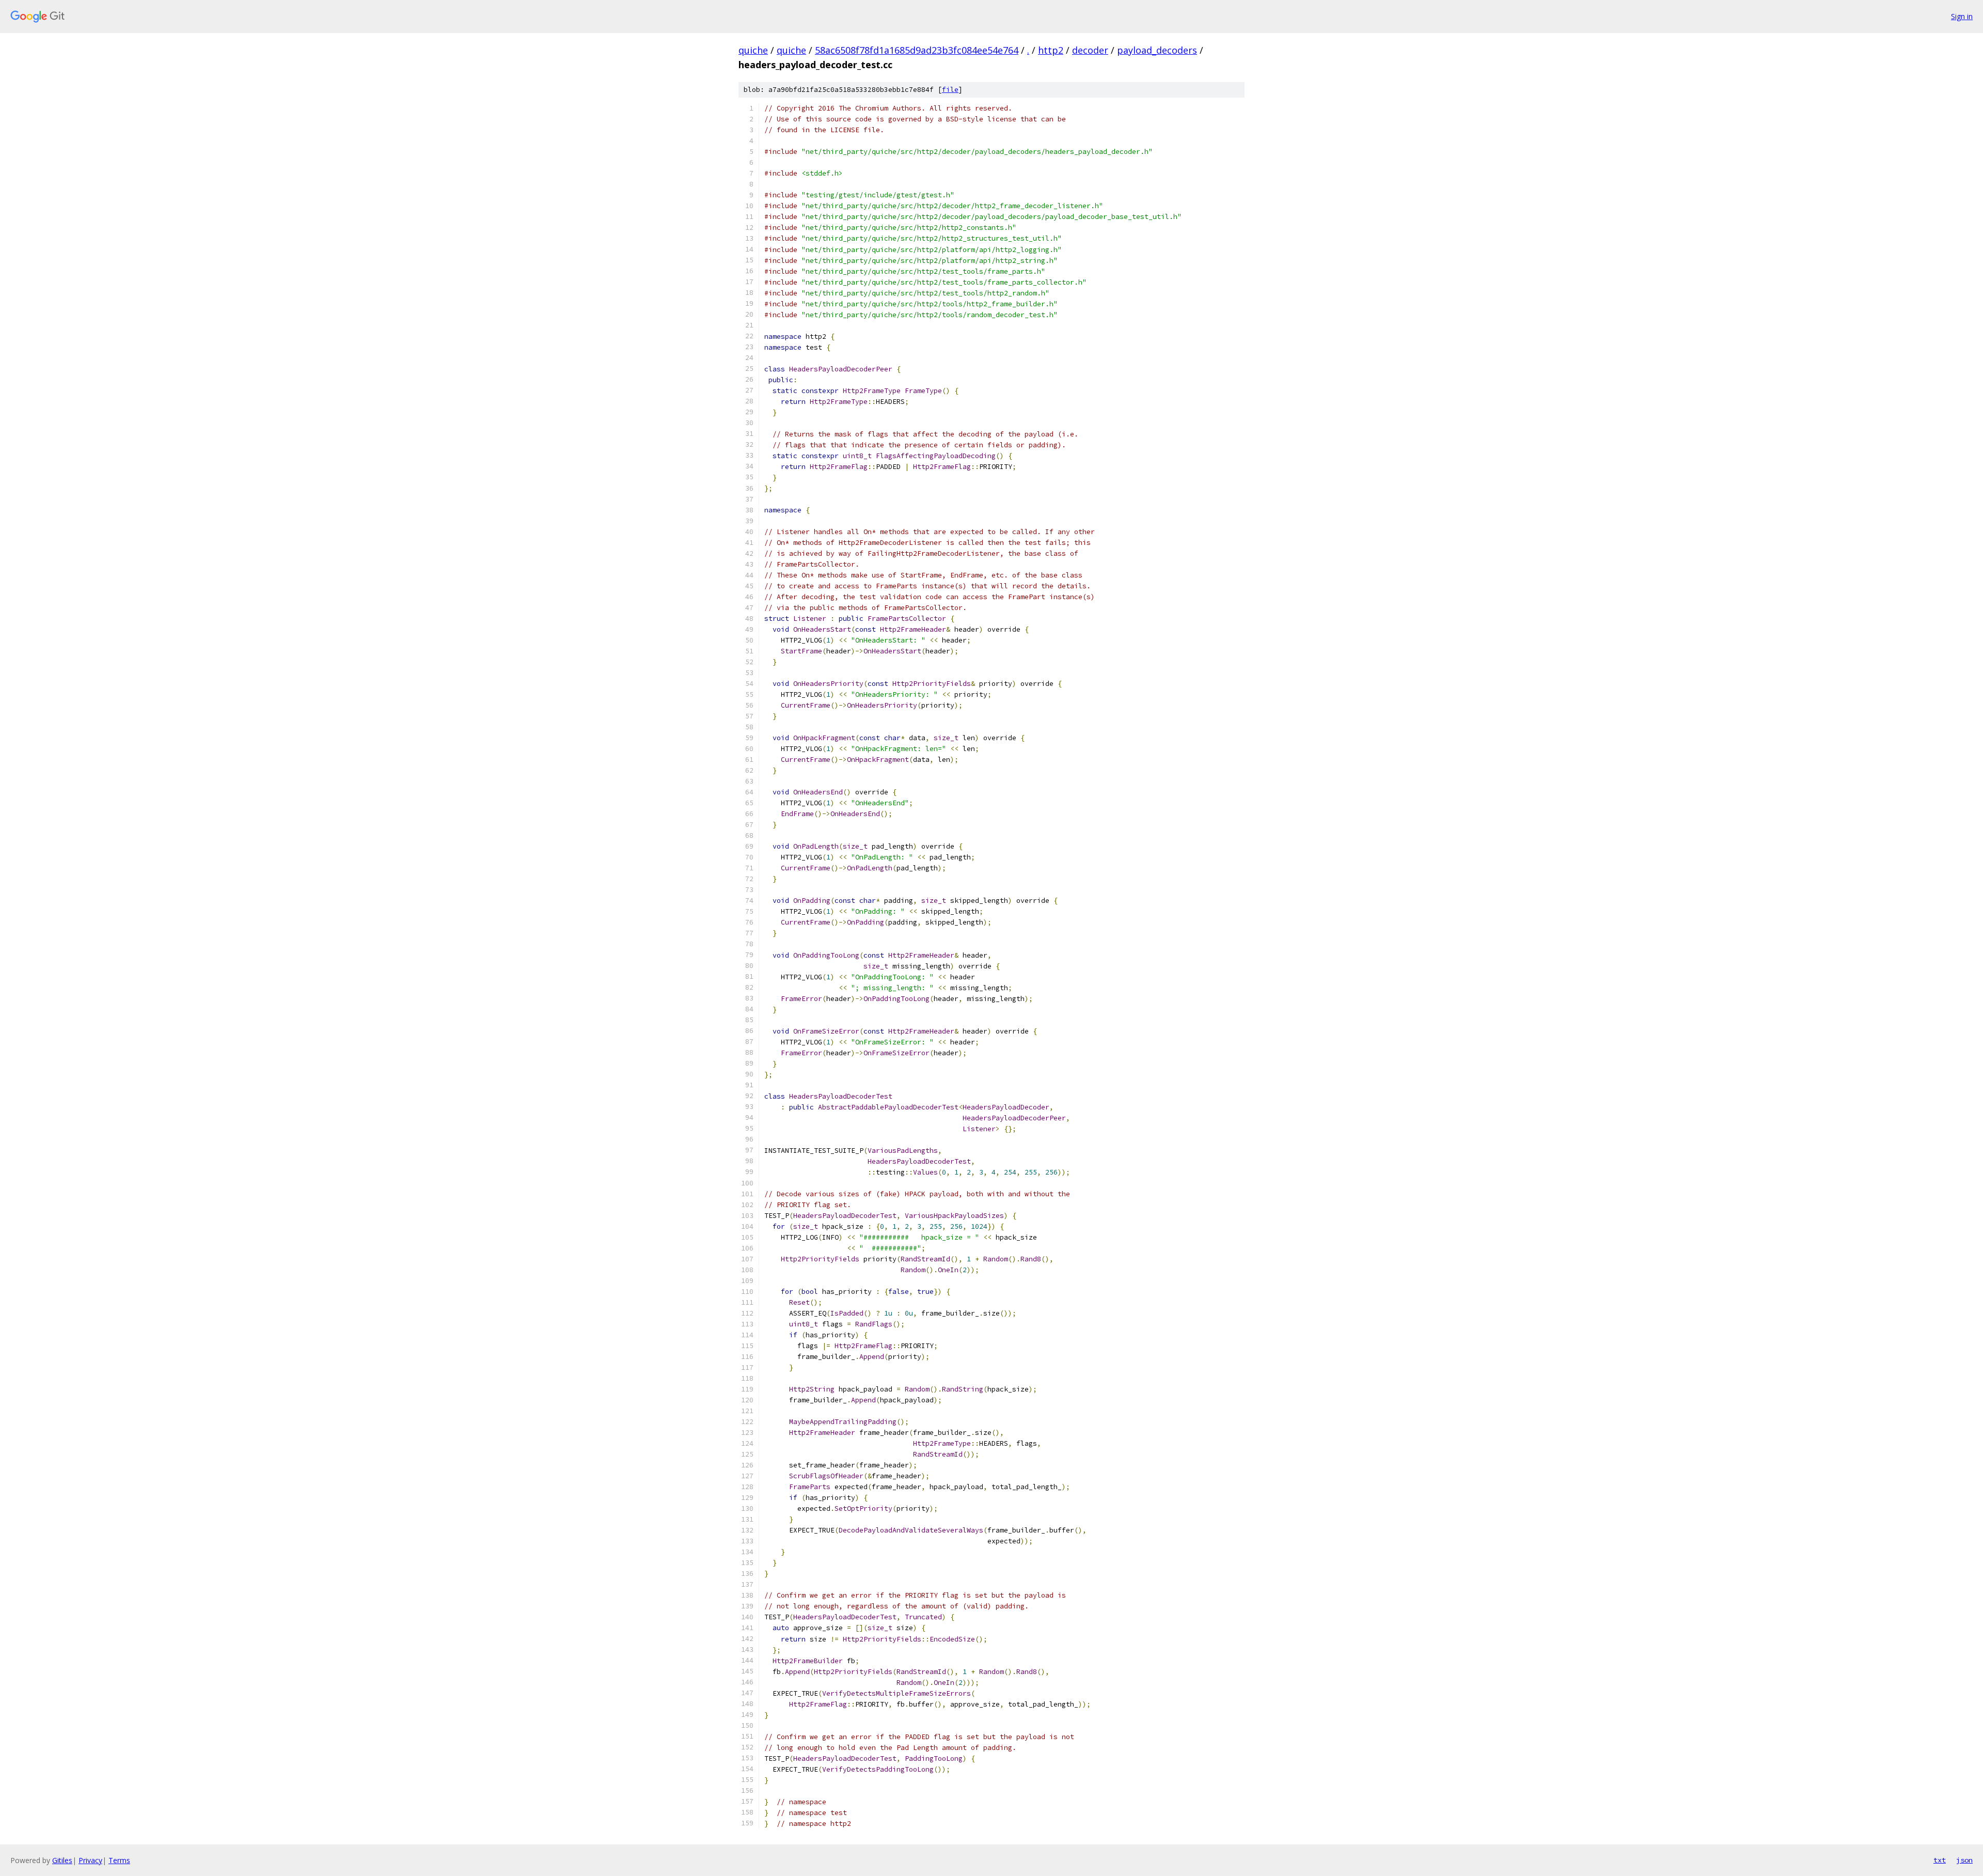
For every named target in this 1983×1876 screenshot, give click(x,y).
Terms (119, 1860)
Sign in (1962, 16)
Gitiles (62, 1860)
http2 (1051, 50)
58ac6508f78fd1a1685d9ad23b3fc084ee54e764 (917, 50)
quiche (753, 50)
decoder (1090, 50)
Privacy (90, 1860)
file (950, 90)
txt (1940, 1860)
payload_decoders (1157, 50)
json (1964, 1860)
